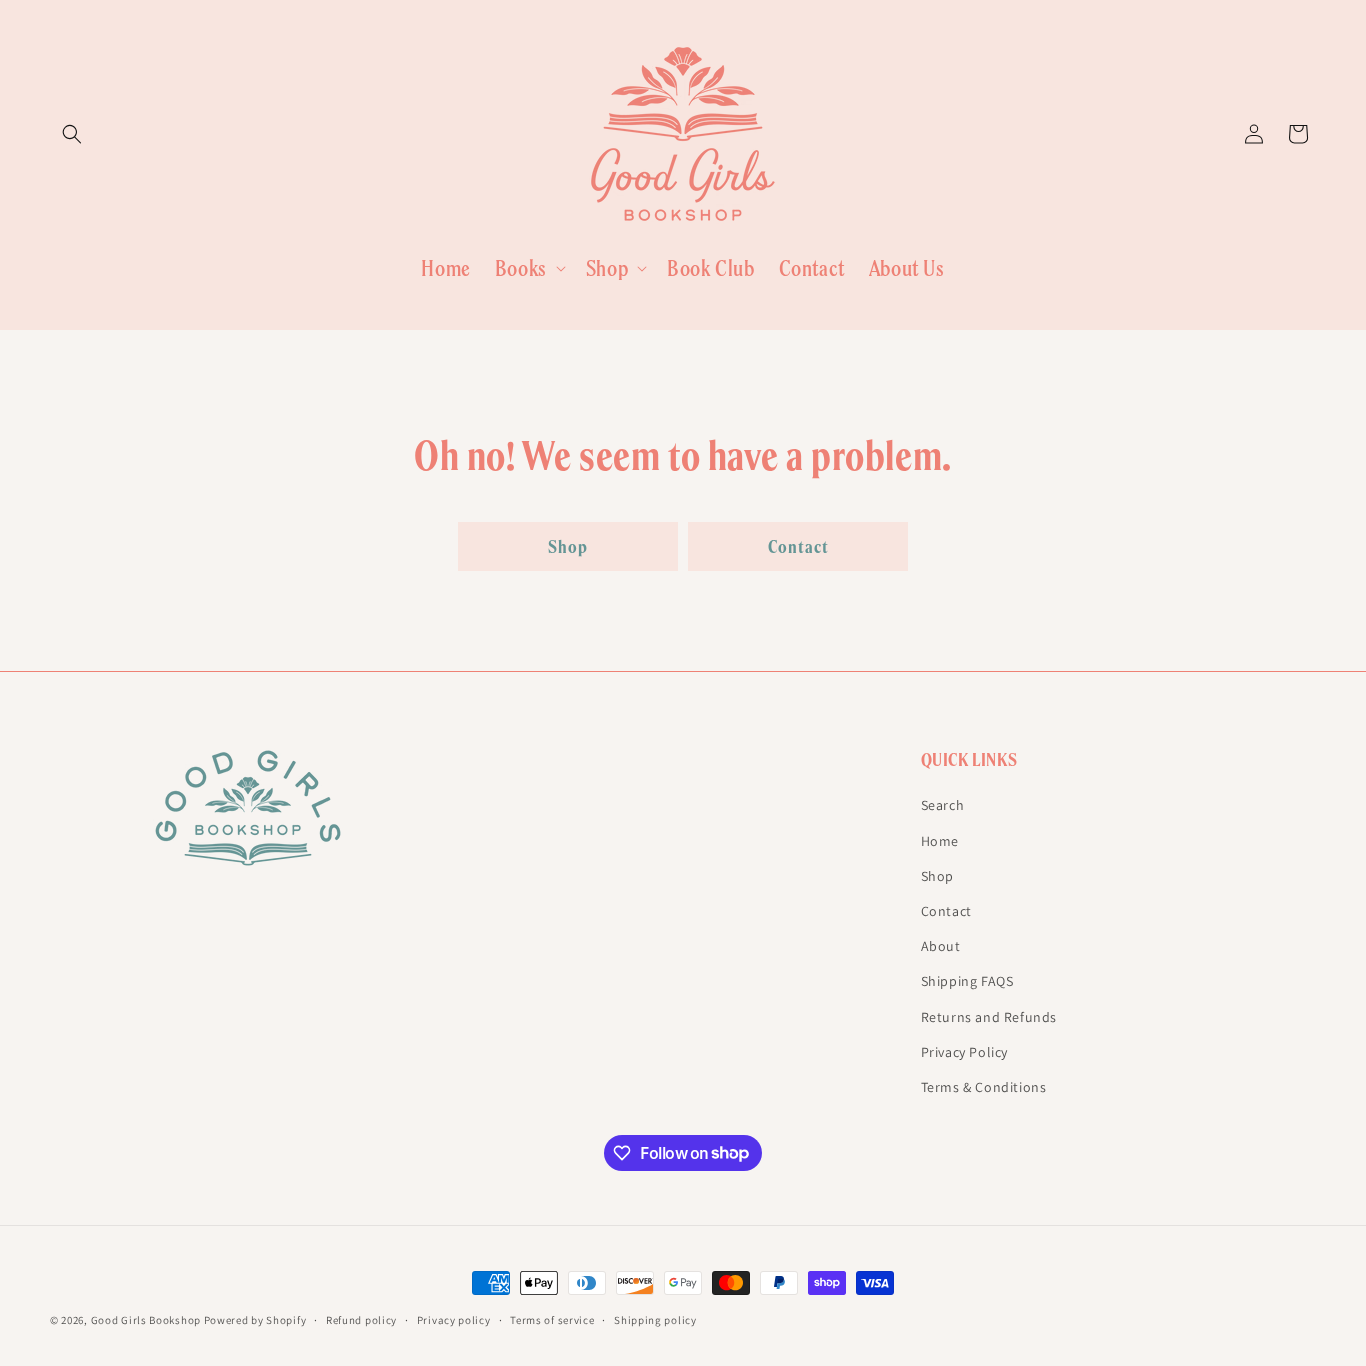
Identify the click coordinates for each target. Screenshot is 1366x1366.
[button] (72, 134)
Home (940, 840)
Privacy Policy (964, 1051)
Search (943, 805)
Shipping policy (655, 1319)
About (941, 946)
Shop (568, 546)
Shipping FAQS (967, 981)
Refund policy (361, 1319)
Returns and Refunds (989, 1016)
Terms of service (552, 1319)
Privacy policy (454, 1319)
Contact (798, 546)
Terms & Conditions (984, 1086)
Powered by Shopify (255, 1320)
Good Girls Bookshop (146, 1320)
